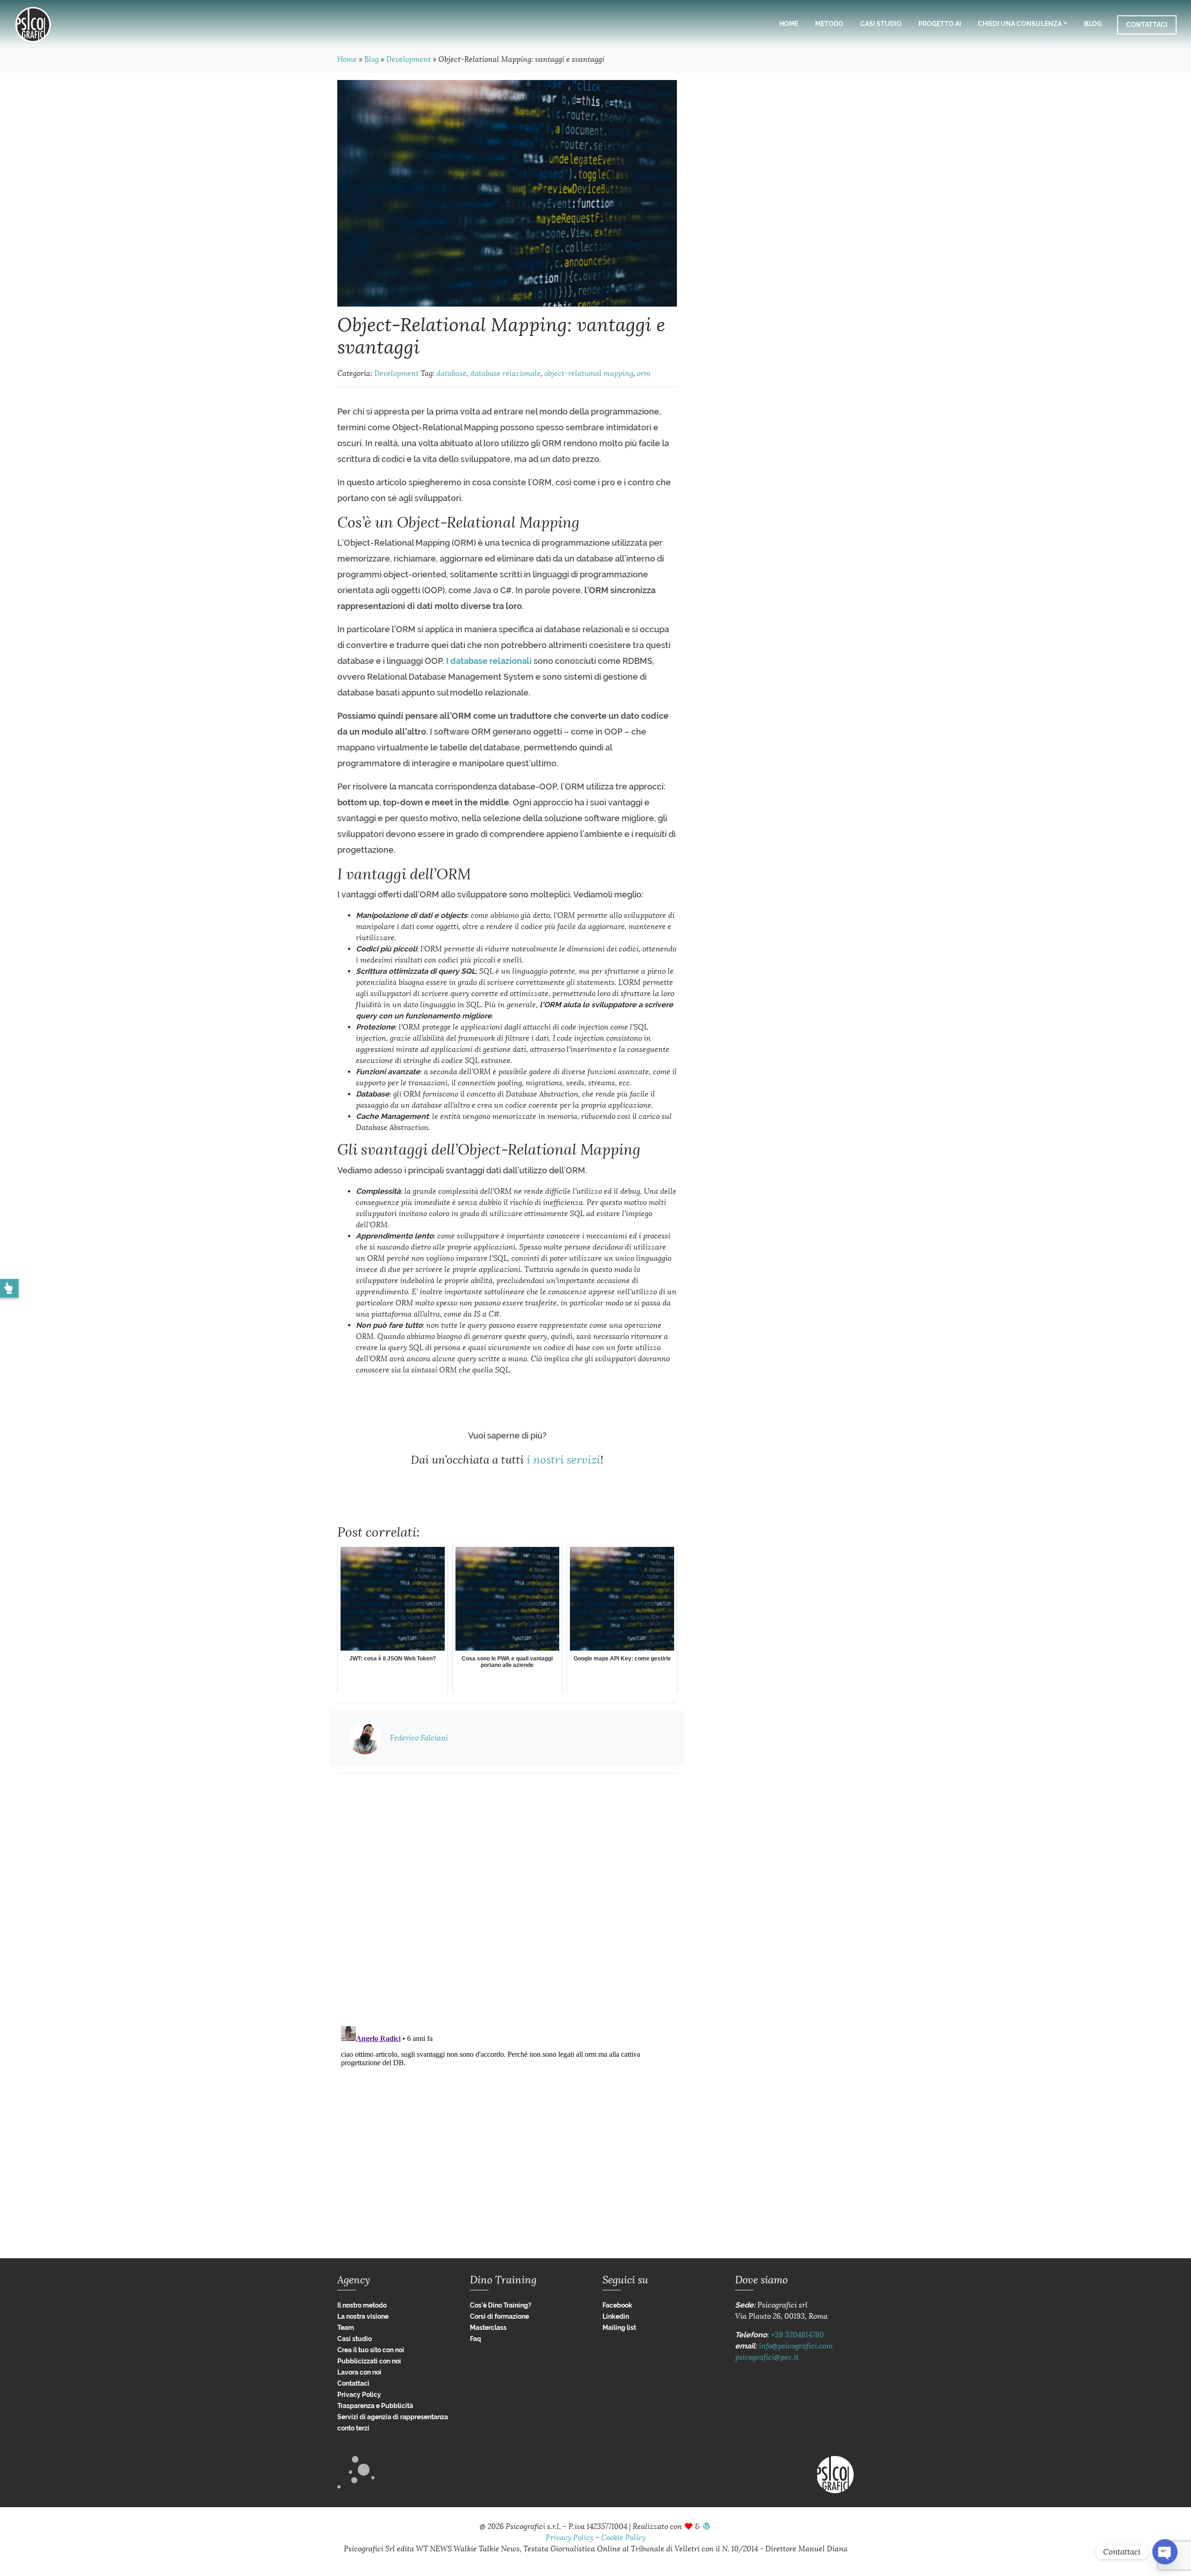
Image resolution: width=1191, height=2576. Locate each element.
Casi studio (881, 24)
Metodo (829, 24)
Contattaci (1147, 25)
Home (789, 24)
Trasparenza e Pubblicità (375, 2406)
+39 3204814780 (797, 2335)
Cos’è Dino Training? (501, 2305)
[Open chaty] (1165, 2552)
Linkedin (616, 2316)
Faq (475, 2339)
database (452, 373)
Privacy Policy (359, 2395)
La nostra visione (363, 2316)
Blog (1093, 24)
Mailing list (619, 2328)
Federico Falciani (419, 1738)
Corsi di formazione (499, 2316)
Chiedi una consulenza (1020, 24)
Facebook (617, 2305)
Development (408, 59)
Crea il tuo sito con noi (371, 2350)
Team (346, 2328)
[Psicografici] (33, 25)
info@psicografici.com (796, 2346)
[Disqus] (507, 1897)
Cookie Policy (623, 2538)
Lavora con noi (359, 2372)
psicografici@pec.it (767, 2357)
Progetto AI (940, 24)
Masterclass (488, 2328)
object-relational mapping (589, 373)
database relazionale (505, 373)
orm (644, 373)
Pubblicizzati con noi (369, 2361)
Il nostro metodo (362, 2305)
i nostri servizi (563, 1460)
